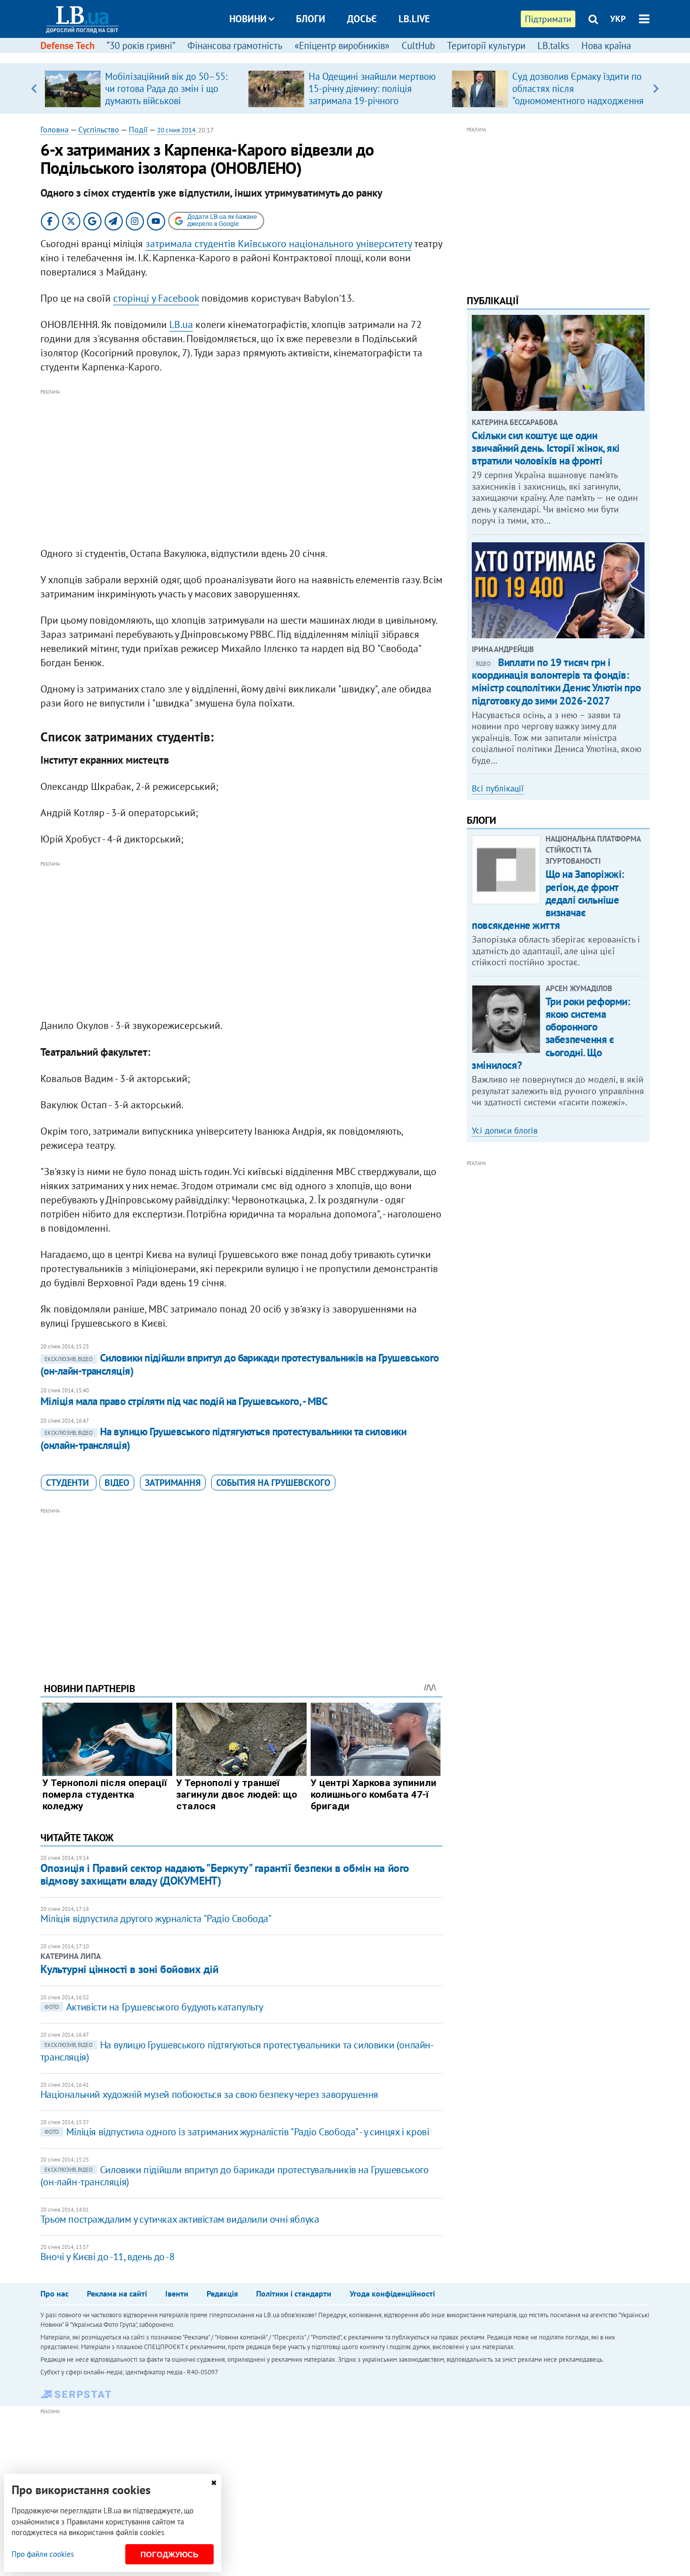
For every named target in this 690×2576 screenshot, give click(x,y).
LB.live (414, 19)
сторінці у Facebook (156, 298)
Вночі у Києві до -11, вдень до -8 (108, 2257)
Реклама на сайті (117, 2293)
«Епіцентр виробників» (342, 45)
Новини (248, 19)
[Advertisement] (241, 469)
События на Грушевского (273, 1483)
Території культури (486, 45)
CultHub (418, 45)
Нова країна (606, 45)
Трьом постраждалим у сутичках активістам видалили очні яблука (180, 2219)
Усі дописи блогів (505, 1131)
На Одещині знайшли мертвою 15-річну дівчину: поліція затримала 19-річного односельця (372, 95)
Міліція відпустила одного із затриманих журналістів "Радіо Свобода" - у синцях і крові (237, 2132)
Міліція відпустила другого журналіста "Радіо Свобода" (156, 1918)
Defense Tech (67, 45)
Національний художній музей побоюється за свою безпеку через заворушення (209, 2094)
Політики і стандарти (294, 2293)
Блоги (311, 19)
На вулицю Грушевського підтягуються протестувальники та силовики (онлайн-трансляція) (223, 1438)
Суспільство (99, 129)
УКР (618, 19)
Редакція (222, 2293)
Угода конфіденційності (392, 2293)
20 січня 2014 (176, 130)
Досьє (362, 19)
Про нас (55, 2293)
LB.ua (181, 324)
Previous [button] (34, 88)
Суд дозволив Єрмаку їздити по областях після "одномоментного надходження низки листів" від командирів (578, 95)
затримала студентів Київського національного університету (279, 244)
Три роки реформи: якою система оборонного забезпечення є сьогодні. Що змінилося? (551, 1033)
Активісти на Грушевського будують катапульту (154, 2007)
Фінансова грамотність (235, 45)
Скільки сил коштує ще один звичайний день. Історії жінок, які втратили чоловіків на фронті (546, 448)
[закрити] (214, 2483)
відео (117, 1483)
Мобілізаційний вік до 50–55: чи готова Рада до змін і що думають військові (166, 88)
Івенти (177, 2293)
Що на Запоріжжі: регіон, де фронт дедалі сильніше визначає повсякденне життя (548, 900)
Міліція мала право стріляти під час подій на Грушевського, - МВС (184, 1401)
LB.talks (553, 45)
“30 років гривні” (141, 45)
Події (138, 129)
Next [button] (656, 88)
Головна (55, 129)
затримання (173, 1483)
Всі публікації (498, 788)
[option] (142, 88)
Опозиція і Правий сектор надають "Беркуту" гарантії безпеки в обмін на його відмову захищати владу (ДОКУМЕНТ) (225, 1874)
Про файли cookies (43, 2554)
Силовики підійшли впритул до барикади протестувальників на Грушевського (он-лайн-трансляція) (240, 1364)
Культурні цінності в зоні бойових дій (130, 1969)
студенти (69, 1483)
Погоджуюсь (169, 2555)
